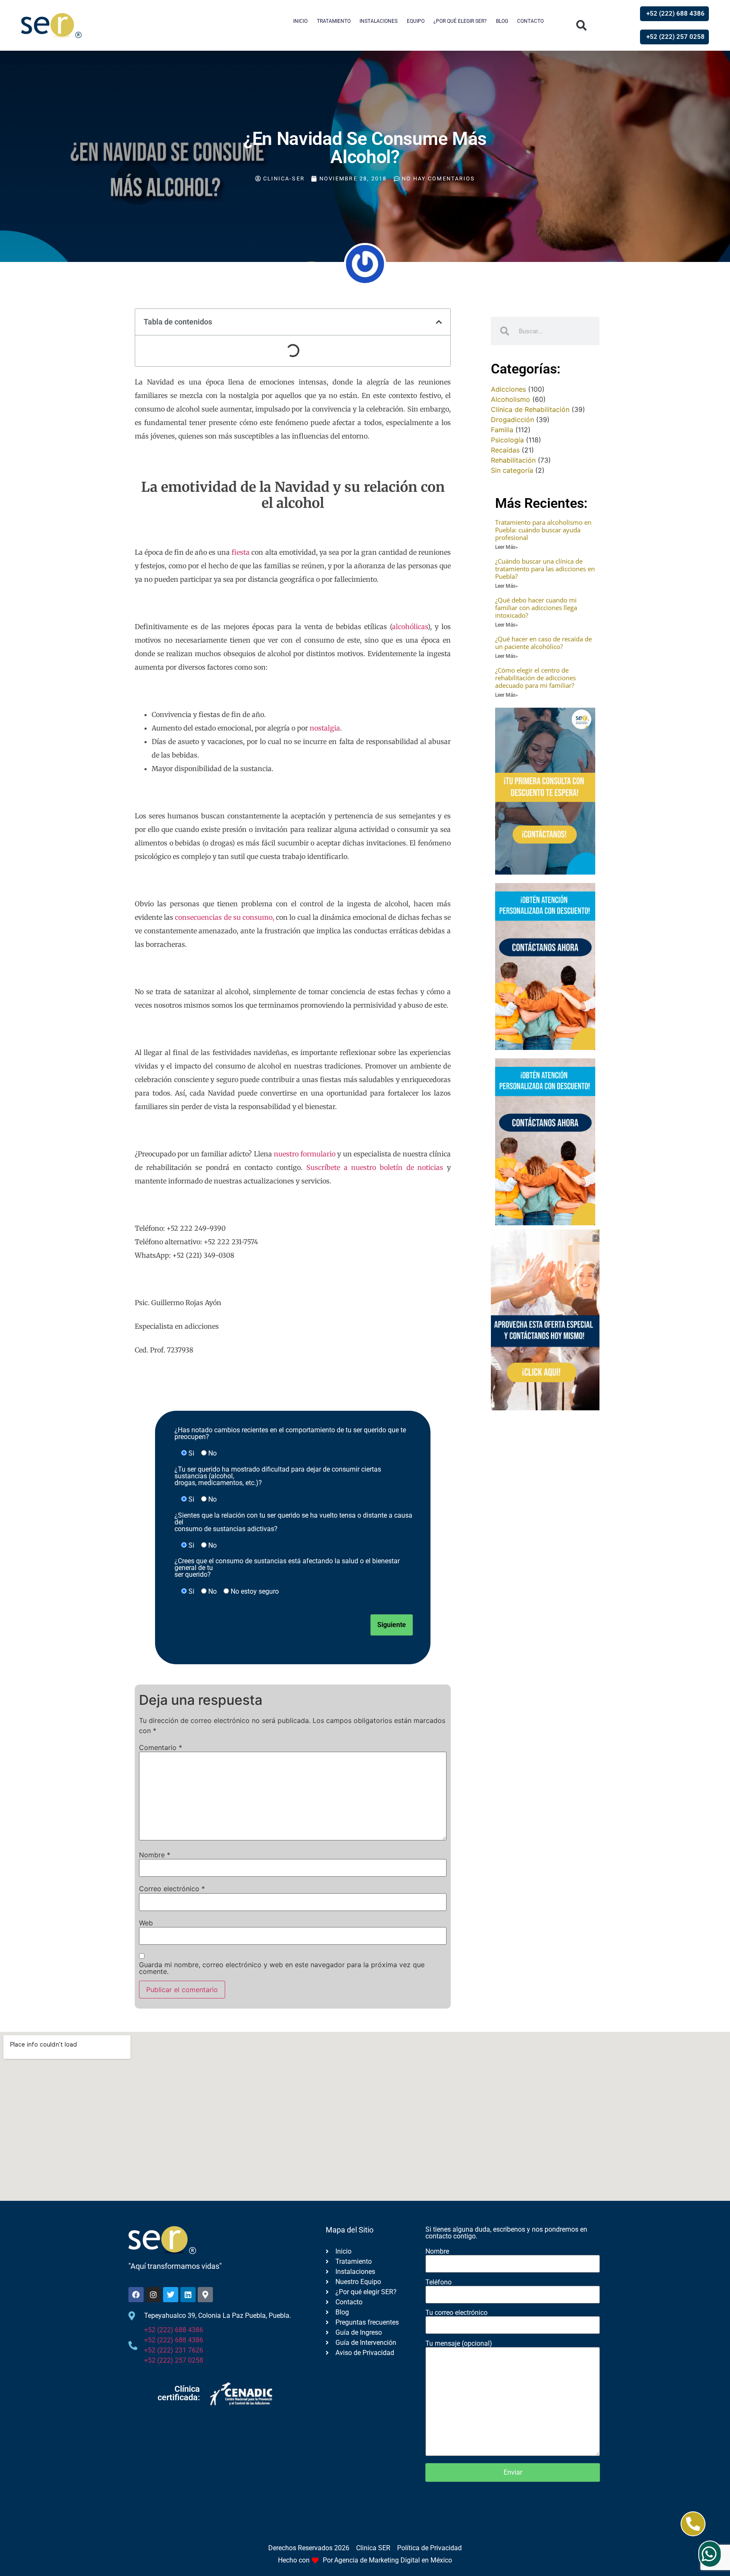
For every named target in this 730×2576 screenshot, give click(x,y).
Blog (502, 21)
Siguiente (392, 1625)
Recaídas (505, 450)
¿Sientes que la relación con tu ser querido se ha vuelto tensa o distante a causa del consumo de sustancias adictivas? (293, 1522)
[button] (582, 26)
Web (146, 1923)
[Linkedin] (188, 2295)
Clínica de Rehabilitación (530, 409)
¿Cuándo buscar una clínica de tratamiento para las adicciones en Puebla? (545, 569)
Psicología (507, 440)
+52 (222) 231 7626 (174, 2350)
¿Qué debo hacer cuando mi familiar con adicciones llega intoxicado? (536, 608)
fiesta (241, 552)
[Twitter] (171, 2295)
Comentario (161, 1747)
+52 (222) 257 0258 (174, 2360)
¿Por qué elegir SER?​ (460, 21)
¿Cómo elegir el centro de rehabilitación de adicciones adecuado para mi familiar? (535, 678)
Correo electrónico (172, 1889)
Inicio (300, 21)
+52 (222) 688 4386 (174, 2330)
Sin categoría (512, 470)
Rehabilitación (513, 460)
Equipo (416, 21)
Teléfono (439, 2283)
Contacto (530, 21)
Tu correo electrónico (456, 2313)
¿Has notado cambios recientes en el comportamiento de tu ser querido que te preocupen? (290, 1434)
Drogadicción (512, 420)
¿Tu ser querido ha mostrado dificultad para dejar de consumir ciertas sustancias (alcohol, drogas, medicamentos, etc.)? (278, 1476)
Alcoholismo (511, 399)
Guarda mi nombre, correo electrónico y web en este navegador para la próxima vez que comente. (282, 1968)
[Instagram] (153, 2295)
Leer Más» (507, 547)
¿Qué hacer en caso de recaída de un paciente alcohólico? (543, 643)
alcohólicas (410, 627)
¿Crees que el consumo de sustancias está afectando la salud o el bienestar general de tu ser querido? (287, 1568)
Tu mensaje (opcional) (459, 2344)
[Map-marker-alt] (205, 2295)
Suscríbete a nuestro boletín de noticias (375, 1167)
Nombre (155, 1855)
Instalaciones (379, 21)
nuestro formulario (305, 1154)
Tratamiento (334, 21)
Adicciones (508, 389)
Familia (502, 430)
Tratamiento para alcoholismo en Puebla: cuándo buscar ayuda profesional (543, 530)
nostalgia (325, 728)
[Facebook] (136, 2295)
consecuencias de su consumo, (225, 917)
